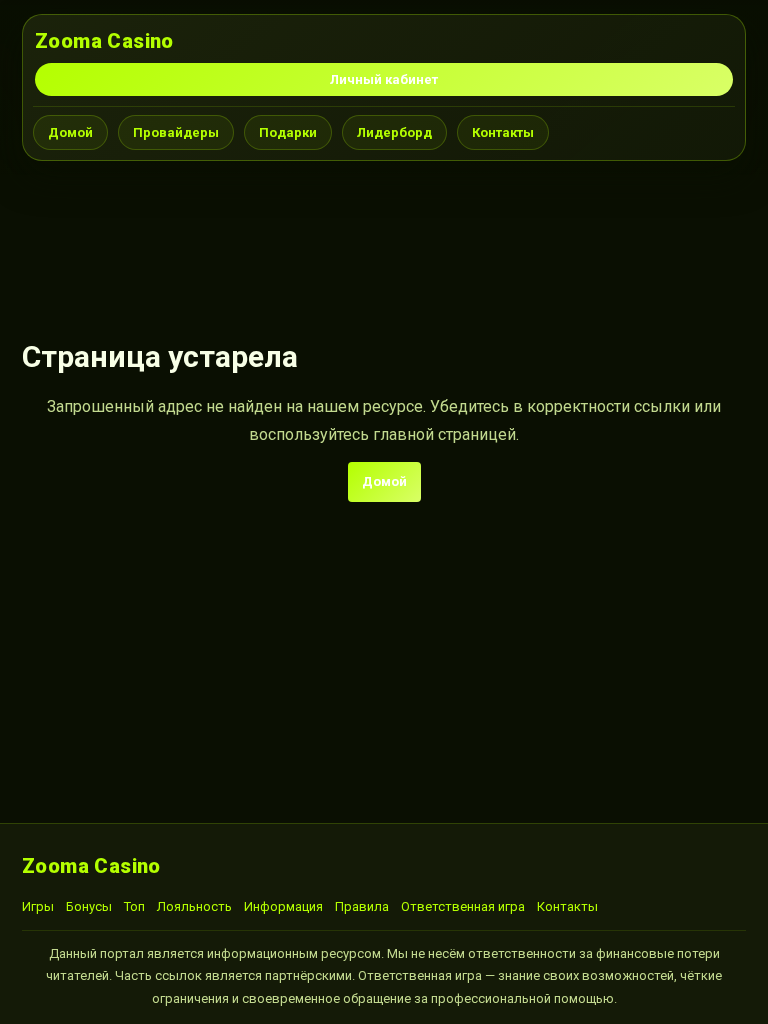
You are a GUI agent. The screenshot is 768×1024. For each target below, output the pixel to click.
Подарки (288, 132)
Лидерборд (394, 132)
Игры (38, 906)
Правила (362, 906)
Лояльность (194, 906)
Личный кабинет (384, 79)
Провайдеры (176, 132)
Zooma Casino (104, 41)
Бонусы (89, 906)
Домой (70, 132)
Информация (283, 906)
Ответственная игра (463, 906)
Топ (134, 906)
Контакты (503, 132)
